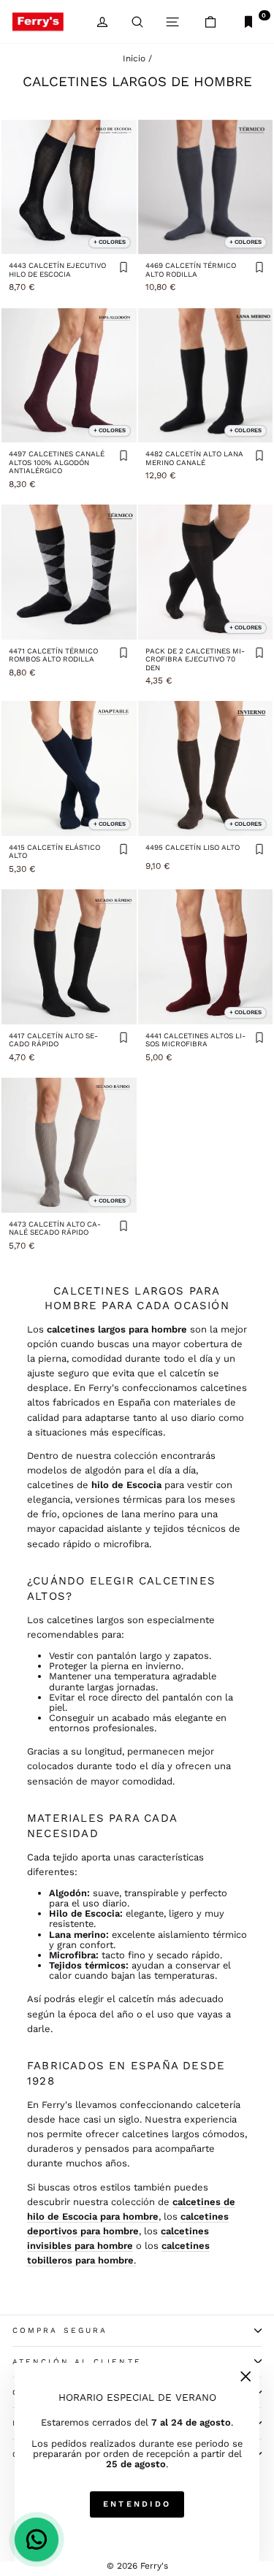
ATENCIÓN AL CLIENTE (77, 2362)
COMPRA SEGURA (60, 2330)
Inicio (134, 58)
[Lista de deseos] (123, 268)
